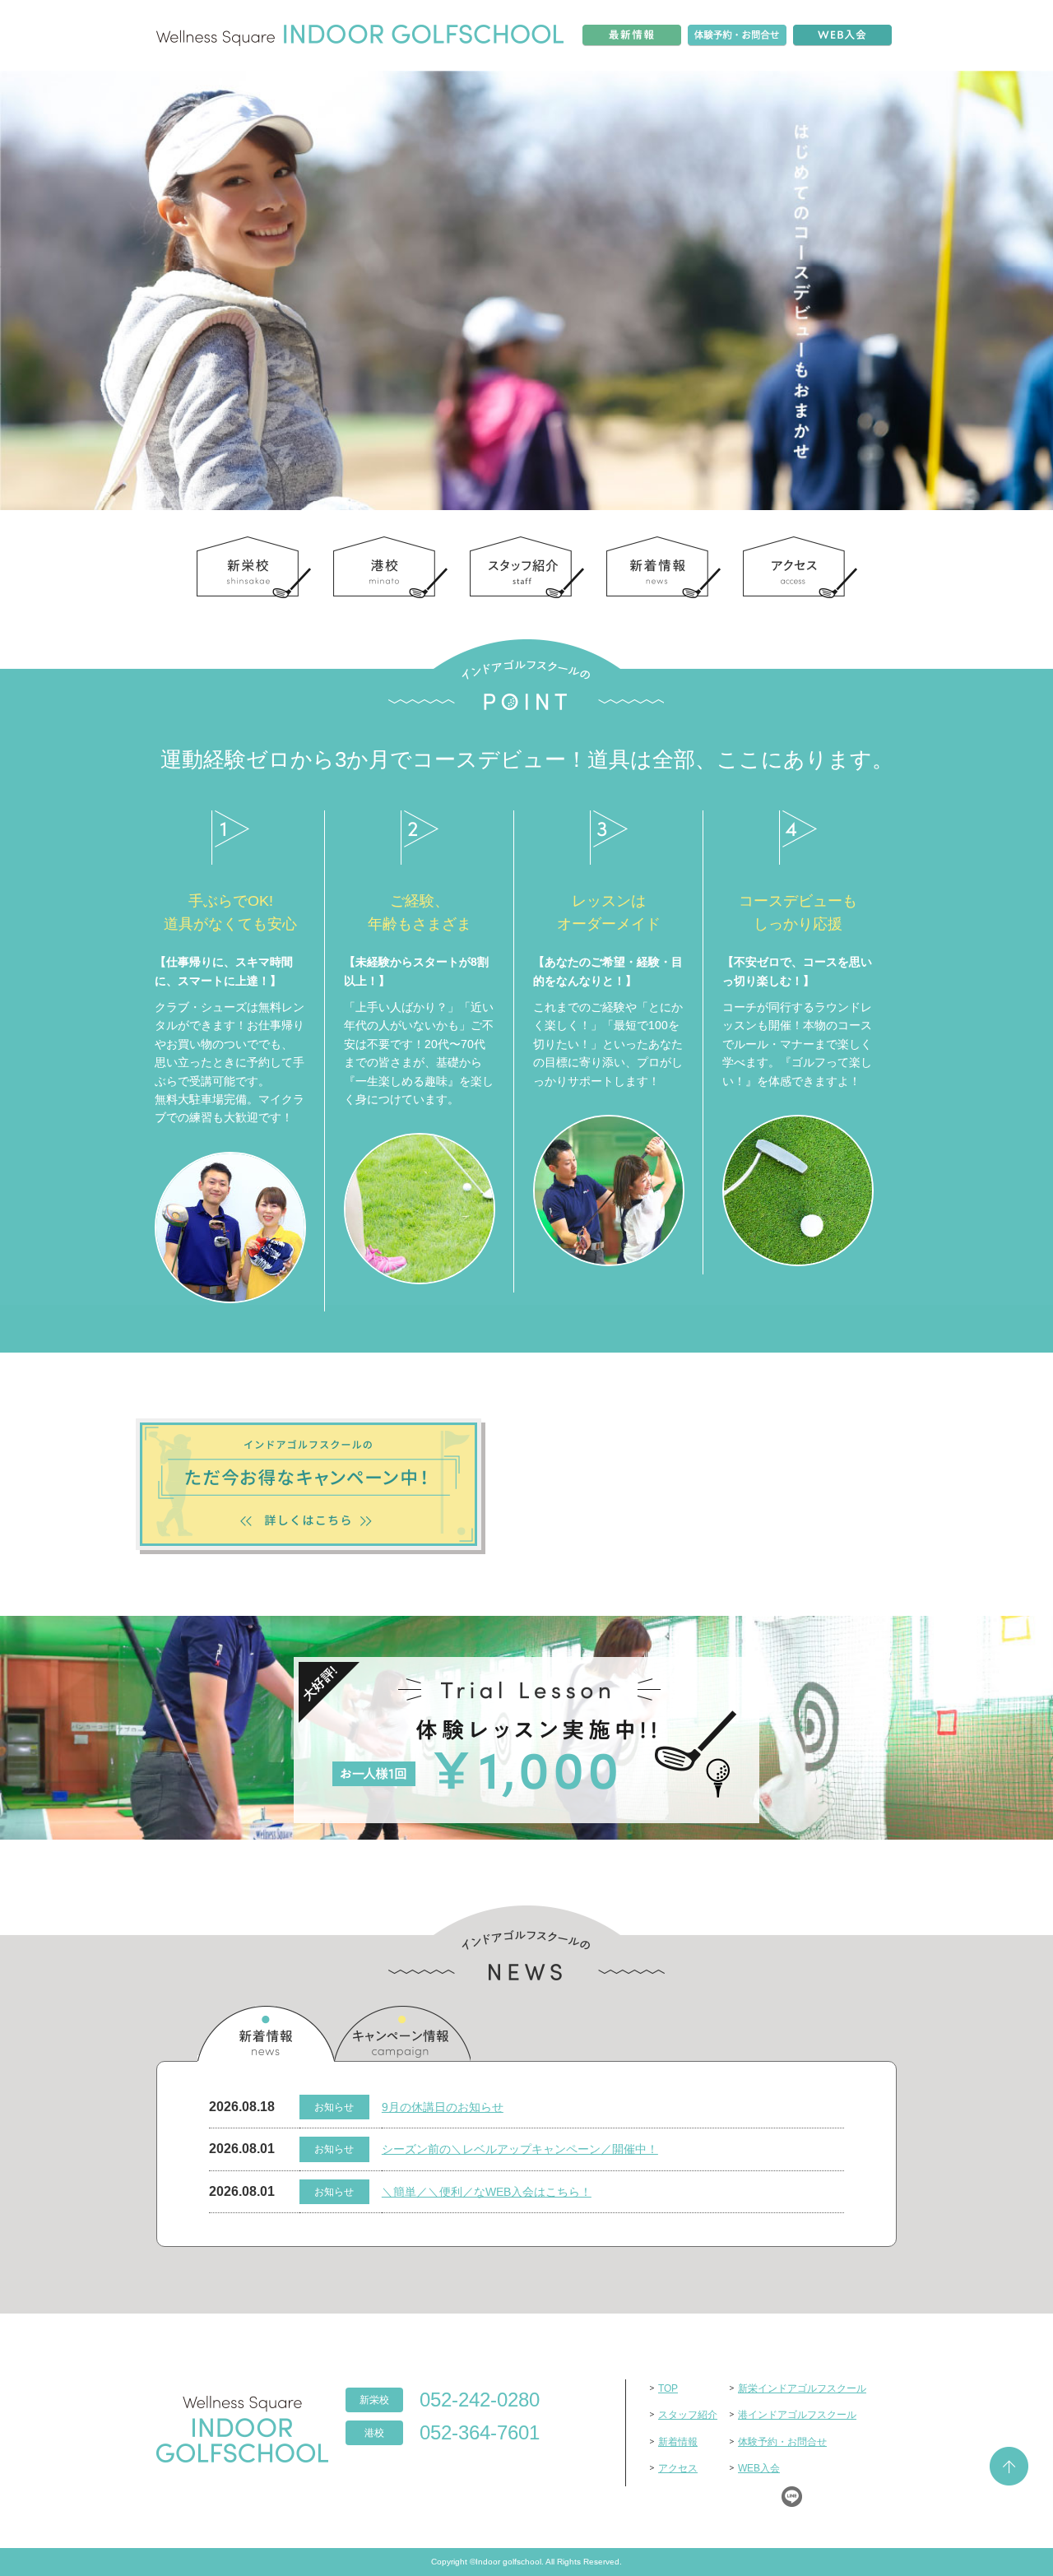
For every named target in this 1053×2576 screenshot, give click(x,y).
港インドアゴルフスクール (797, 2415)
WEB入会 (759, 2468)
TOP (668, 2388)
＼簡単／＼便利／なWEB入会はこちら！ (487, 2192)
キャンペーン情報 (402, 2034)
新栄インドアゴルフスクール (802, 2388)
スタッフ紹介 (688, 2415)
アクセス (678, 2468)
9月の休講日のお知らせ (443, 2107)
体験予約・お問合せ (782, 2442)
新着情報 (266, 2034)
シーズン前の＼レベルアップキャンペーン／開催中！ (520, 2149)
